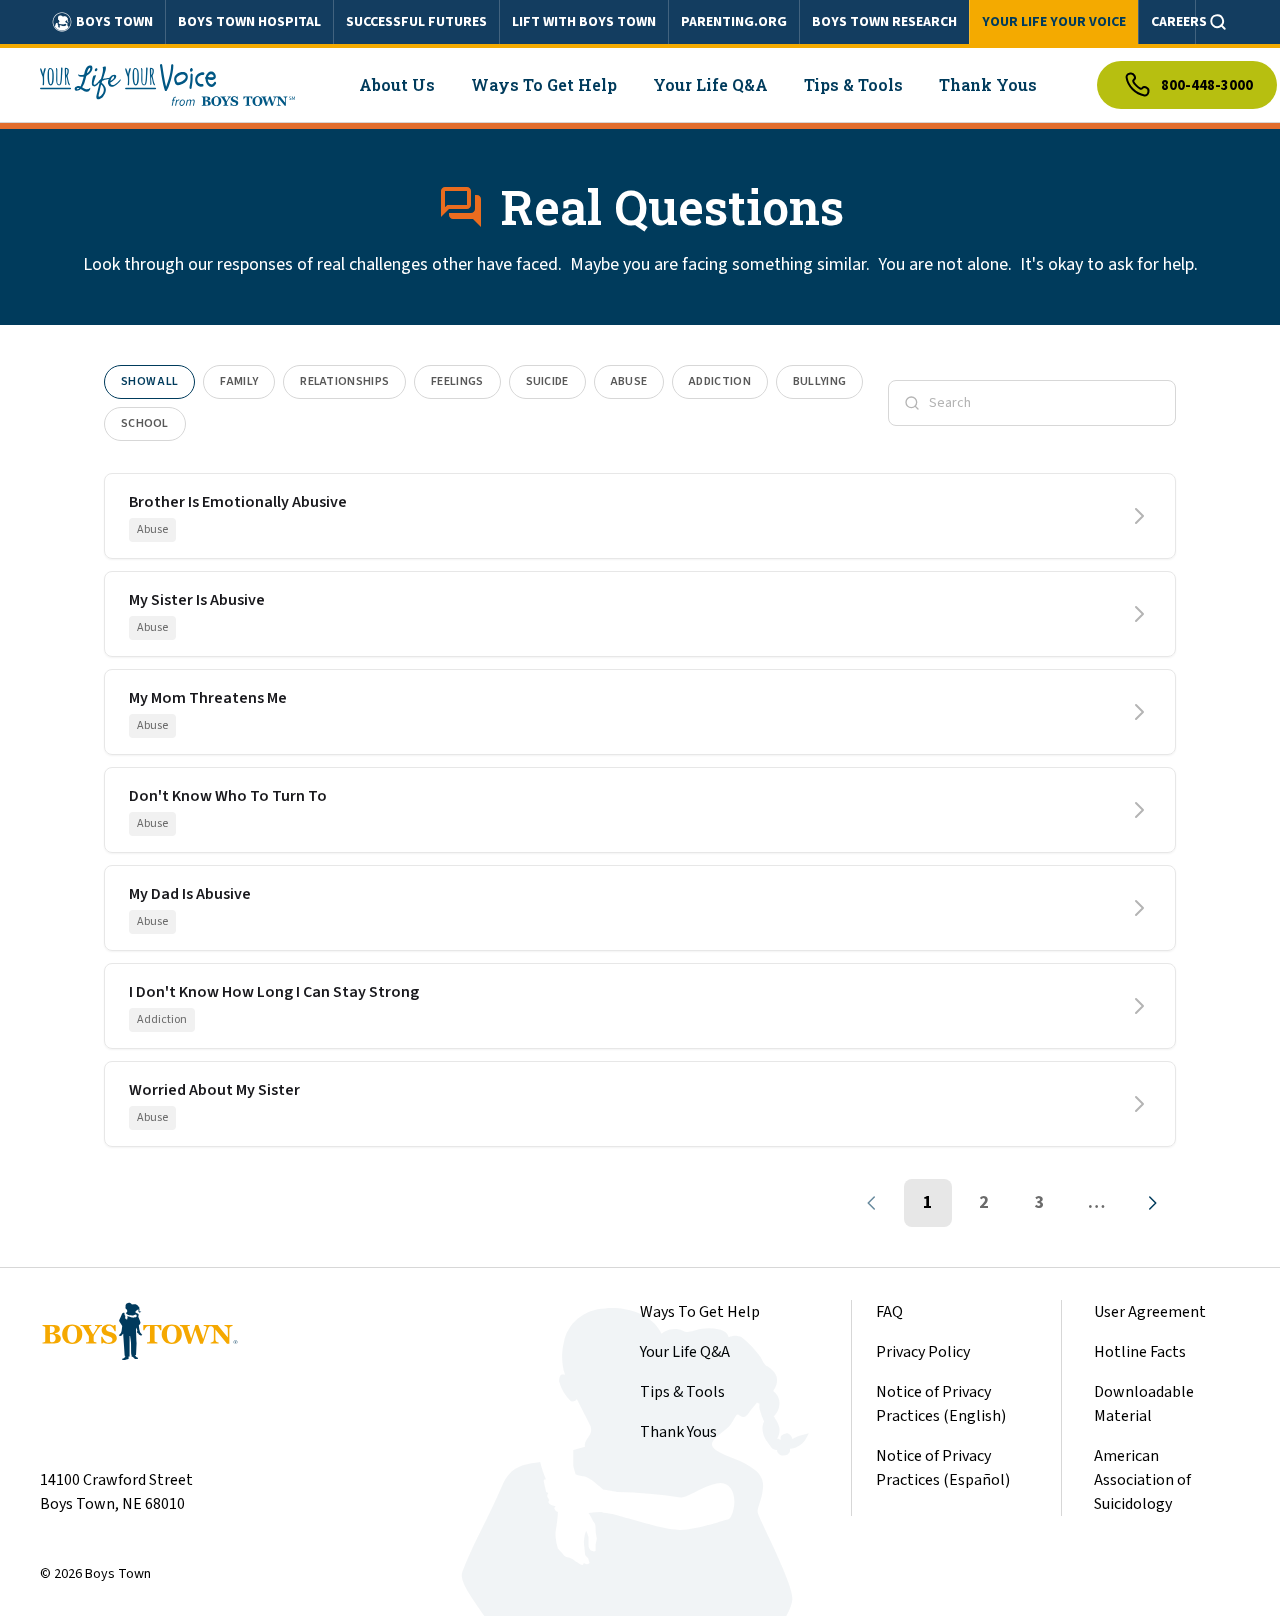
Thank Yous (678, 1432)
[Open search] (1218, 22)
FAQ (889, 1312)
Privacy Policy (923, 1352)
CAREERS (1179, 22)
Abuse (629, 381)
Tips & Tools (682, 1392)
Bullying (819, 381)
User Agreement (1150, 1312)
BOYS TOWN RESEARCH (884, 22)
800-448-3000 (1207, 85)
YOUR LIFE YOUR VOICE (1054, 22)
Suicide (547, 381)
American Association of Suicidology (1142, 1480)
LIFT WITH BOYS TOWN (584, 22)
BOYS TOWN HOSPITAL (249, 22)
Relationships (344, 381)
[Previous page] (872, 1203)
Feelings (457, 381)
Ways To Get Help (700, 1312)
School (145, 423)
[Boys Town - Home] (167, 85)
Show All (149, 381)
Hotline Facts (1140, 1352)
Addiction (720, 381)
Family (239, 381)
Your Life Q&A (685, 1352)
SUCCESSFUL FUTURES (416, 22)
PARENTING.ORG (734, 22)
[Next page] (1152, 1203)
